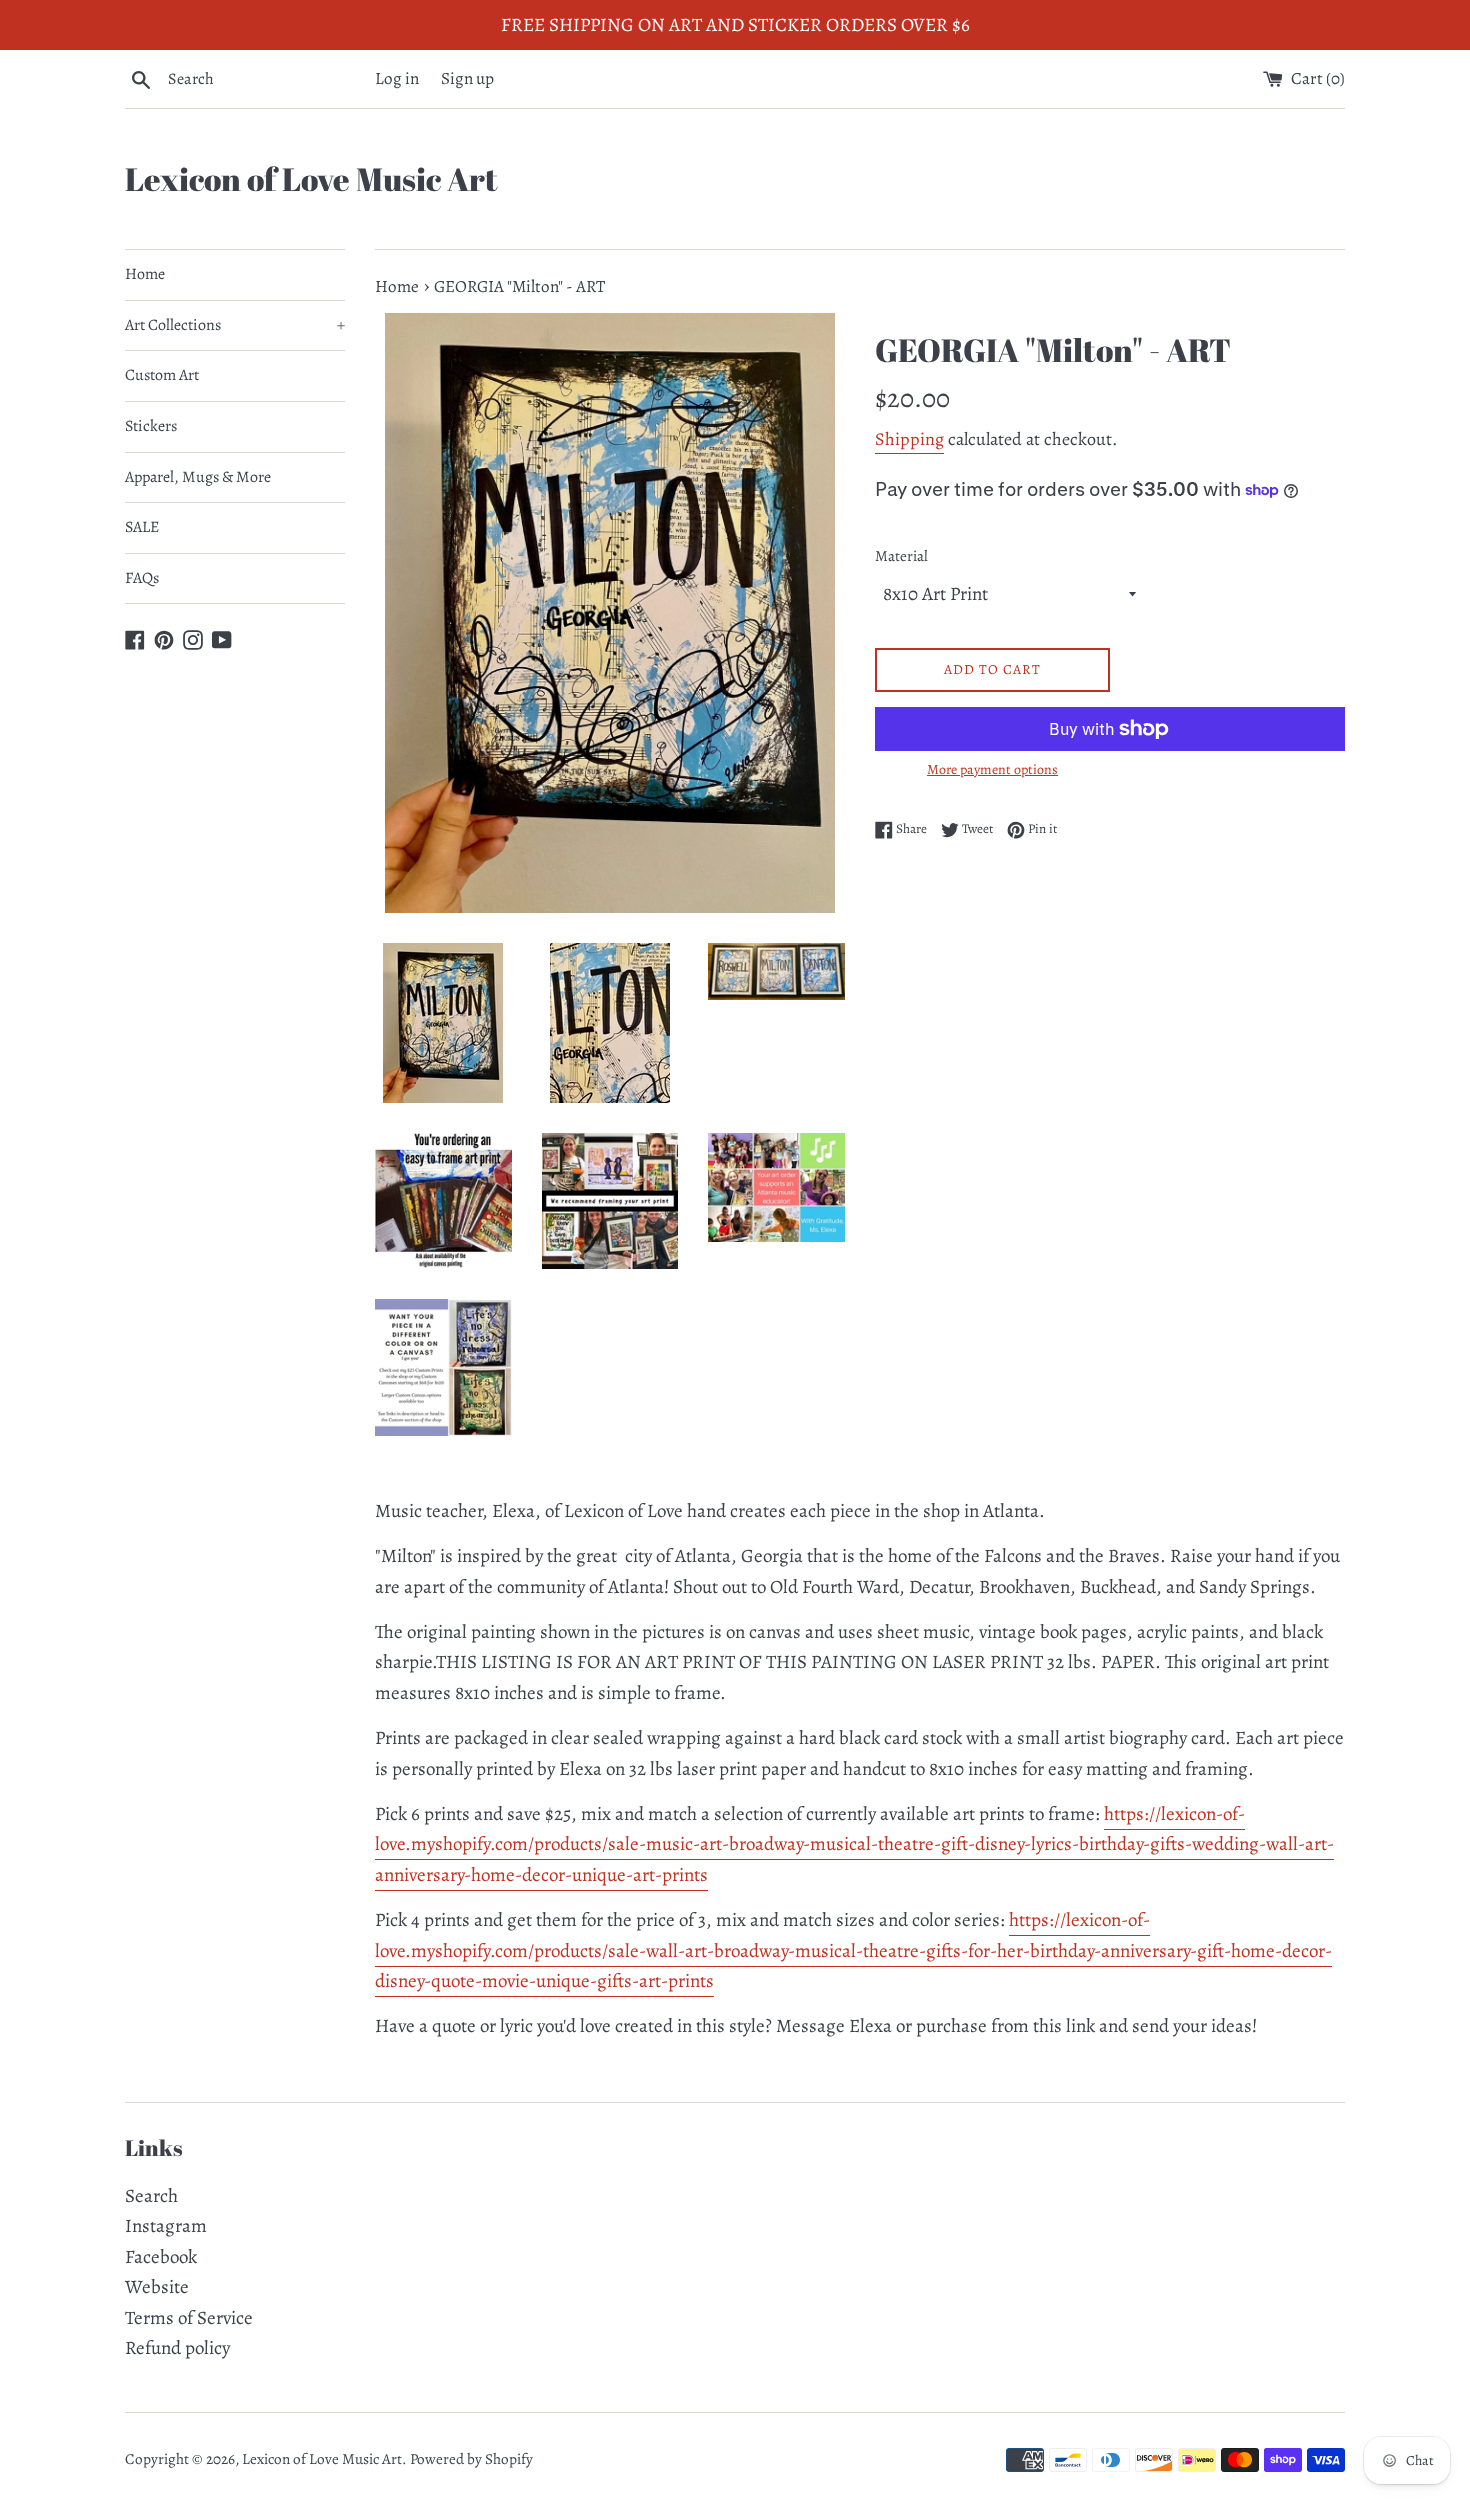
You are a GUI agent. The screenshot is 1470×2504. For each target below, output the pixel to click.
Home (145, 274)
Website (157, 2287)
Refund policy (177, 2348)
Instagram (166, 2226)
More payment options (992, 769)
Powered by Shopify (471, 2459)
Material (901, 556)
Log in (397, 78)
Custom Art (162, 375)
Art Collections (235, 325)
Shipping (909, 439)
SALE (142, 527)
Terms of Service (189, 2318)
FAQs (142, 578)
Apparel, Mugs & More (198, 477)
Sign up (467, 78)
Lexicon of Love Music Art (311, 178)
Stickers (151, 426)
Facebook (161, 2257)
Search (151, 2196)
